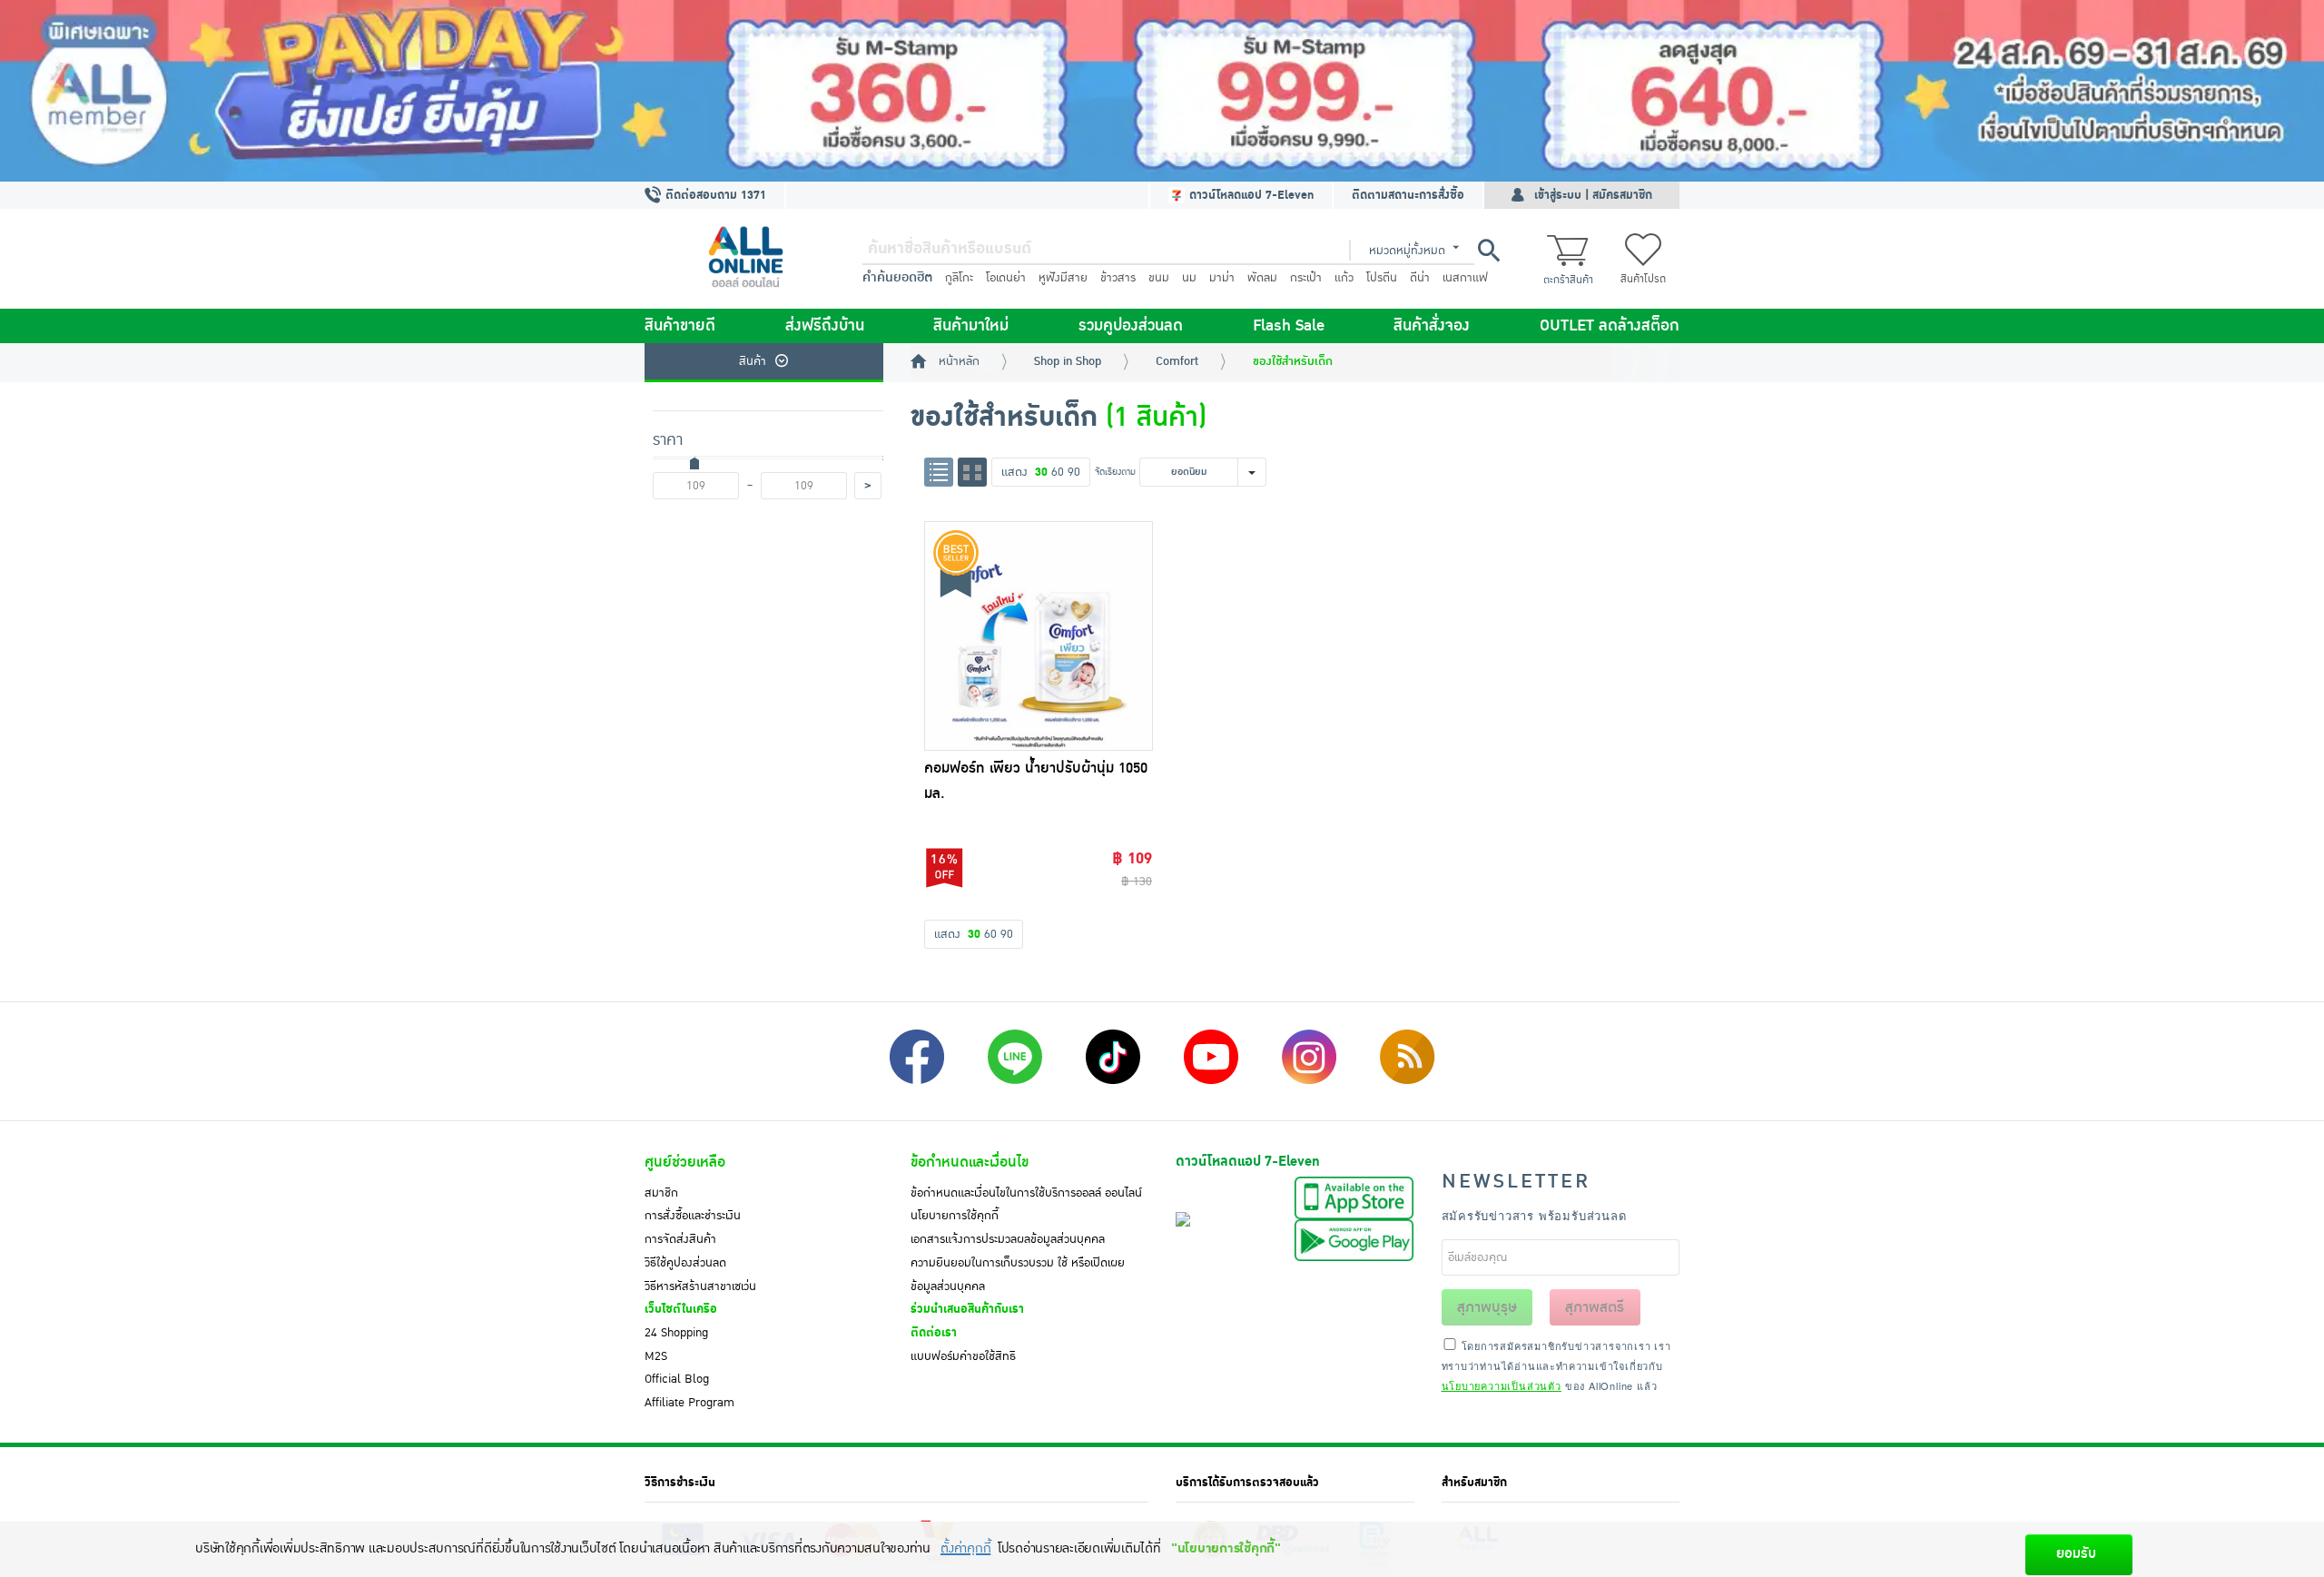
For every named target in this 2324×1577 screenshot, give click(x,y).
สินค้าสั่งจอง (1432, 326)
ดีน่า (1420, 278)
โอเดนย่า (1006, 278)
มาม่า (1222, 278)
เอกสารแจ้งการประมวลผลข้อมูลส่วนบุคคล (1008, 1239)
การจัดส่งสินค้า (680, 1239)
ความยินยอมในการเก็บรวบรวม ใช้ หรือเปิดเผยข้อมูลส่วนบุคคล (1018, 1275)
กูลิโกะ (959, 278)
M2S (656, 1356)
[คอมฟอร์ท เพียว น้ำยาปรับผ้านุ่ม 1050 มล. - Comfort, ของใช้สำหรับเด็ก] (1039, 636)
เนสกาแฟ (1465, 278)
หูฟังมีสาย (1063, 278)
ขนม (1159, 278)
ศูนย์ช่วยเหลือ (685, 1162)
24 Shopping (676, 1333)
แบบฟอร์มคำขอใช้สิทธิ (963, 1356)
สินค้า (753, 361)
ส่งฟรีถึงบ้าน (825, 326)
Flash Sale (1289, 326)
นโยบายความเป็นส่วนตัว (1502, 1385)
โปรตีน (1382, 278)
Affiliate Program (689, 1403)
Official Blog (677, 1379)
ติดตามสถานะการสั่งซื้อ (1408, 195)
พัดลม (1262, 278)
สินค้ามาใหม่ (971, 326)
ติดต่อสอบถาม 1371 (714, 195)
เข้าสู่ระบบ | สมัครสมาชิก (1593, 195)
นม (1189, 278)
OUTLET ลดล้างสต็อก (1610, 326)
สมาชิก (661, 1193)
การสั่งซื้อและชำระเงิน (693, 1216)
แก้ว (1344, 278)
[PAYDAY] (1162, 91)
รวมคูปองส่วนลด (1131, 326)
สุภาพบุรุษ (1487, 1307)
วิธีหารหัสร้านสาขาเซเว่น (700, 1286)
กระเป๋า (1306, 278)
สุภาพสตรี (1595, 1307)
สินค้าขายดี (680, 326)
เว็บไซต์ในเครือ (681, 1309)
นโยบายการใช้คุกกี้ (955, 1216)
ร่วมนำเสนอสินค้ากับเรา (967, 1309)
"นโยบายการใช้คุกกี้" (1226, 1548)
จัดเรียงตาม (1115, 472)
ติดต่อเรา (934, 1333)
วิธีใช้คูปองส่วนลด (685, 1263)
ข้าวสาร (1118, 278)
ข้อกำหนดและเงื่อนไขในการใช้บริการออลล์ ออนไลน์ (1026, 1193)
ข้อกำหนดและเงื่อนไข (970, 1162)
